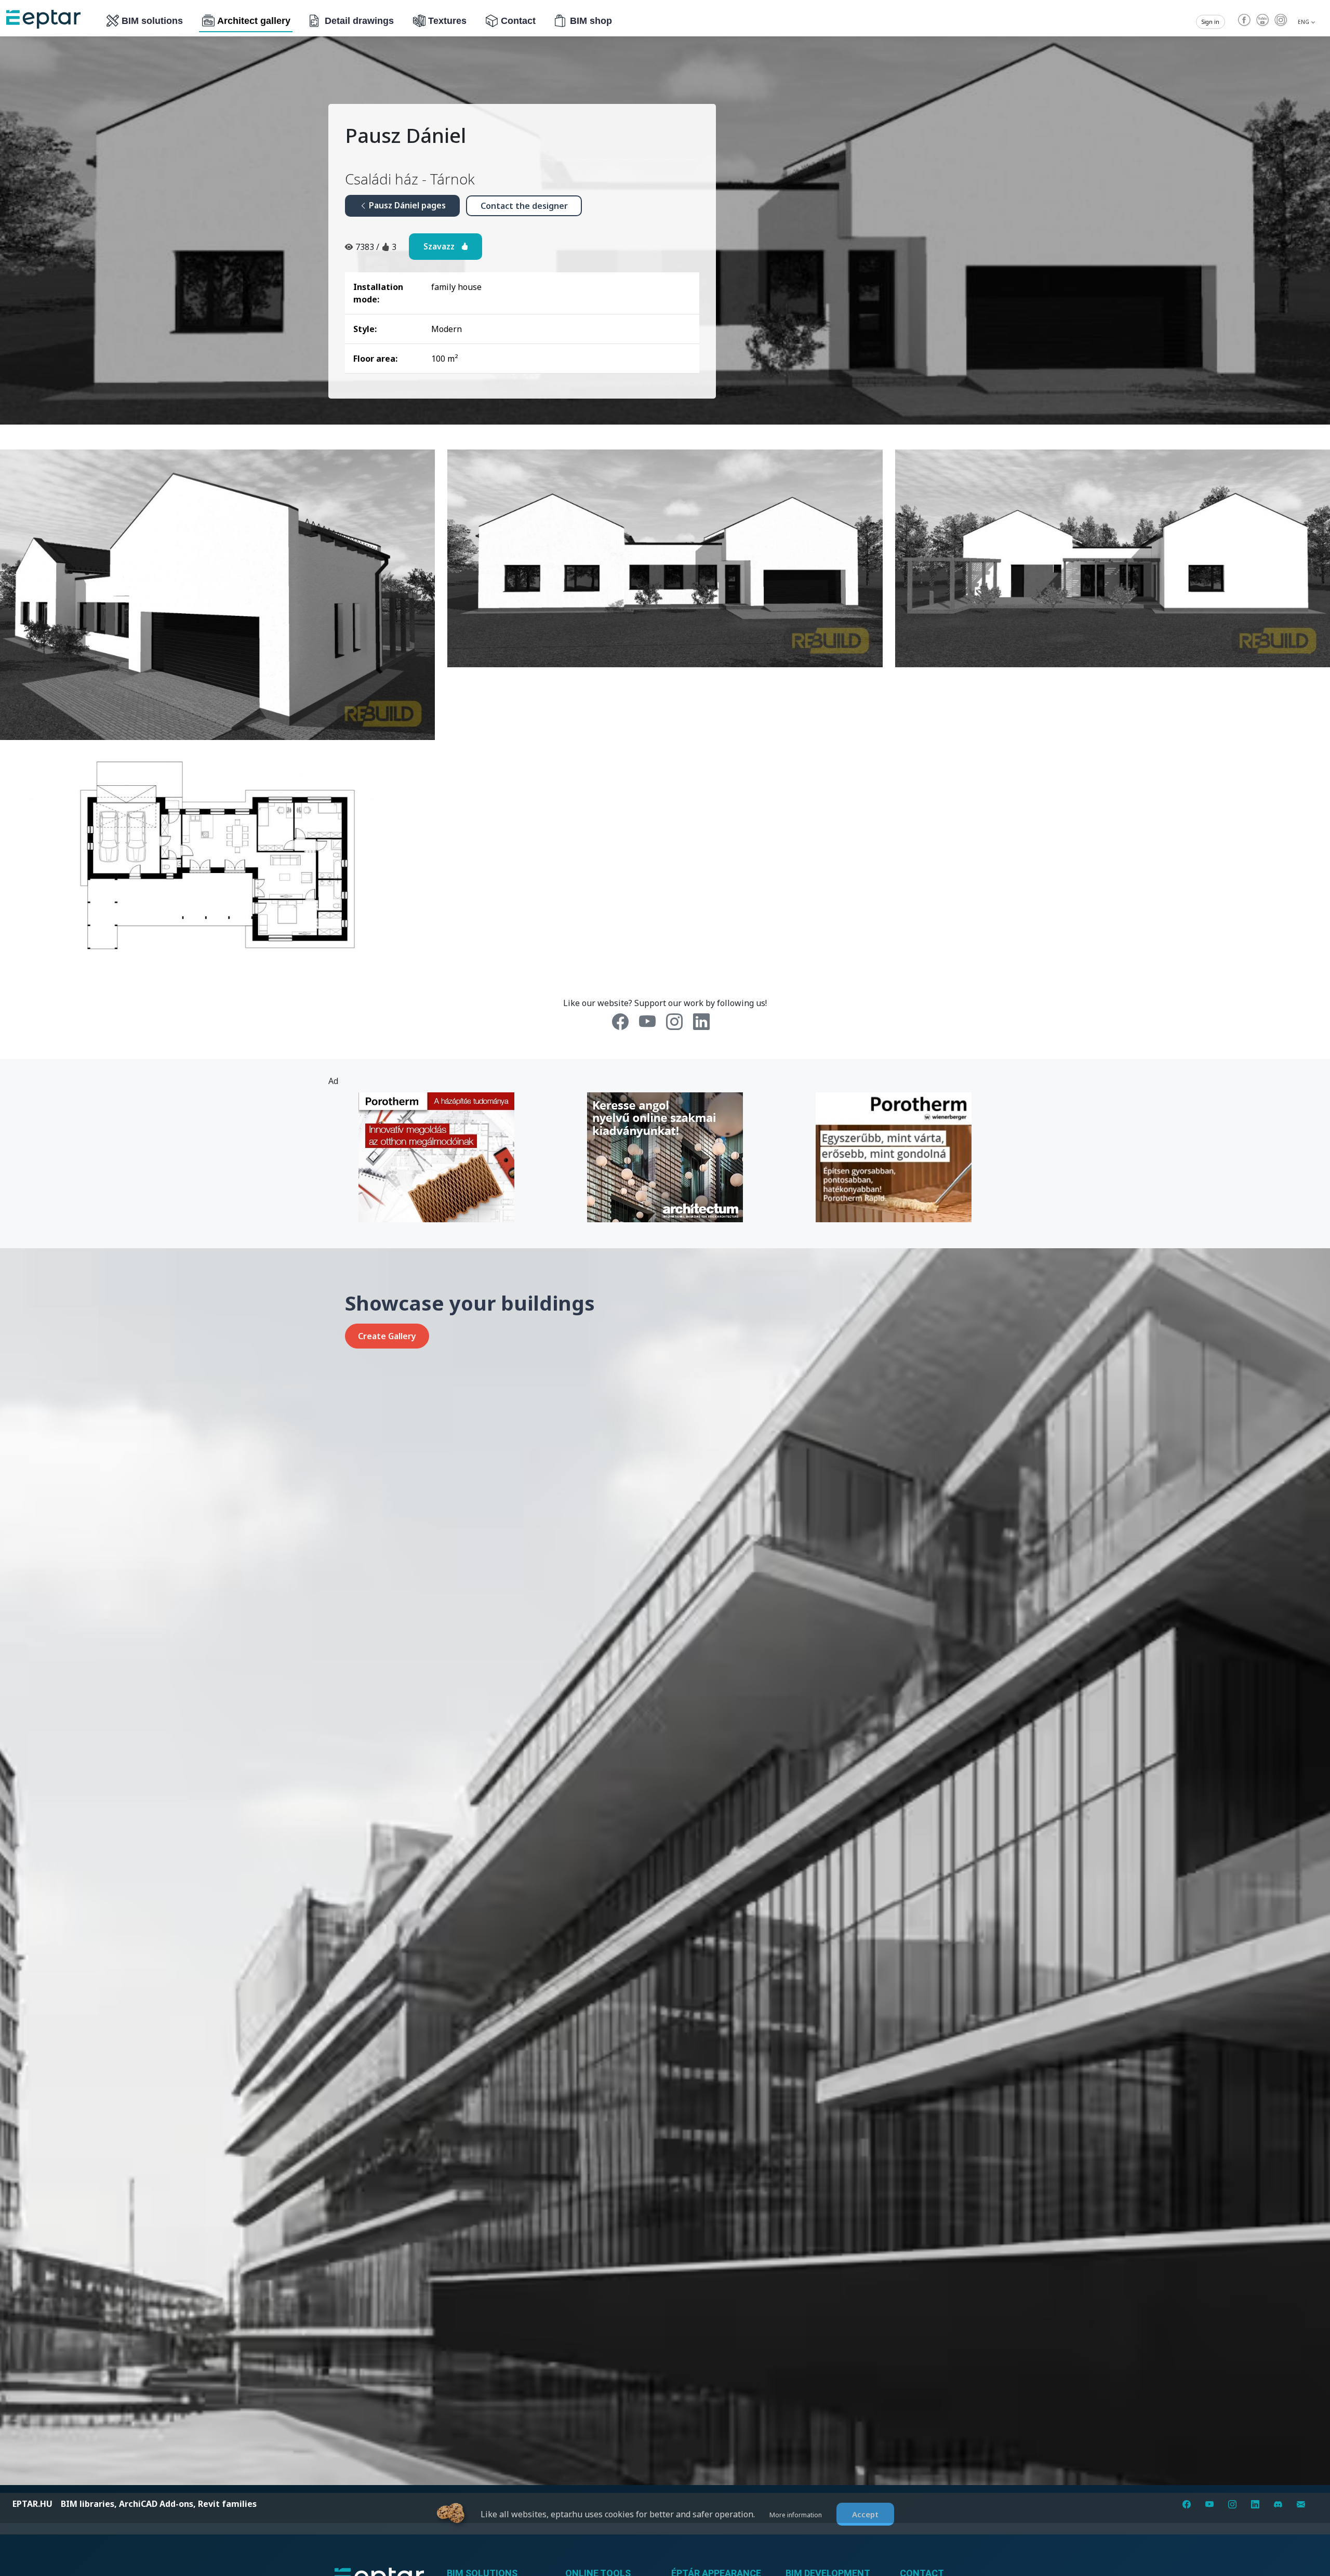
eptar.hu (32, 2504)
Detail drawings (359, 21)
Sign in (1211, 22)
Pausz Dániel (405, 135)
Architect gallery (254, 21)
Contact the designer (524, 206)
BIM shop (591, 21)
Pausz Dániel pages (406, 205)
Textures (447, 21)
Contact (518, 21)
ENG (1304, 22)
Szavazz (442, 246)
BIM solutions (152, 21)
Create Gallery (387, 1336)
